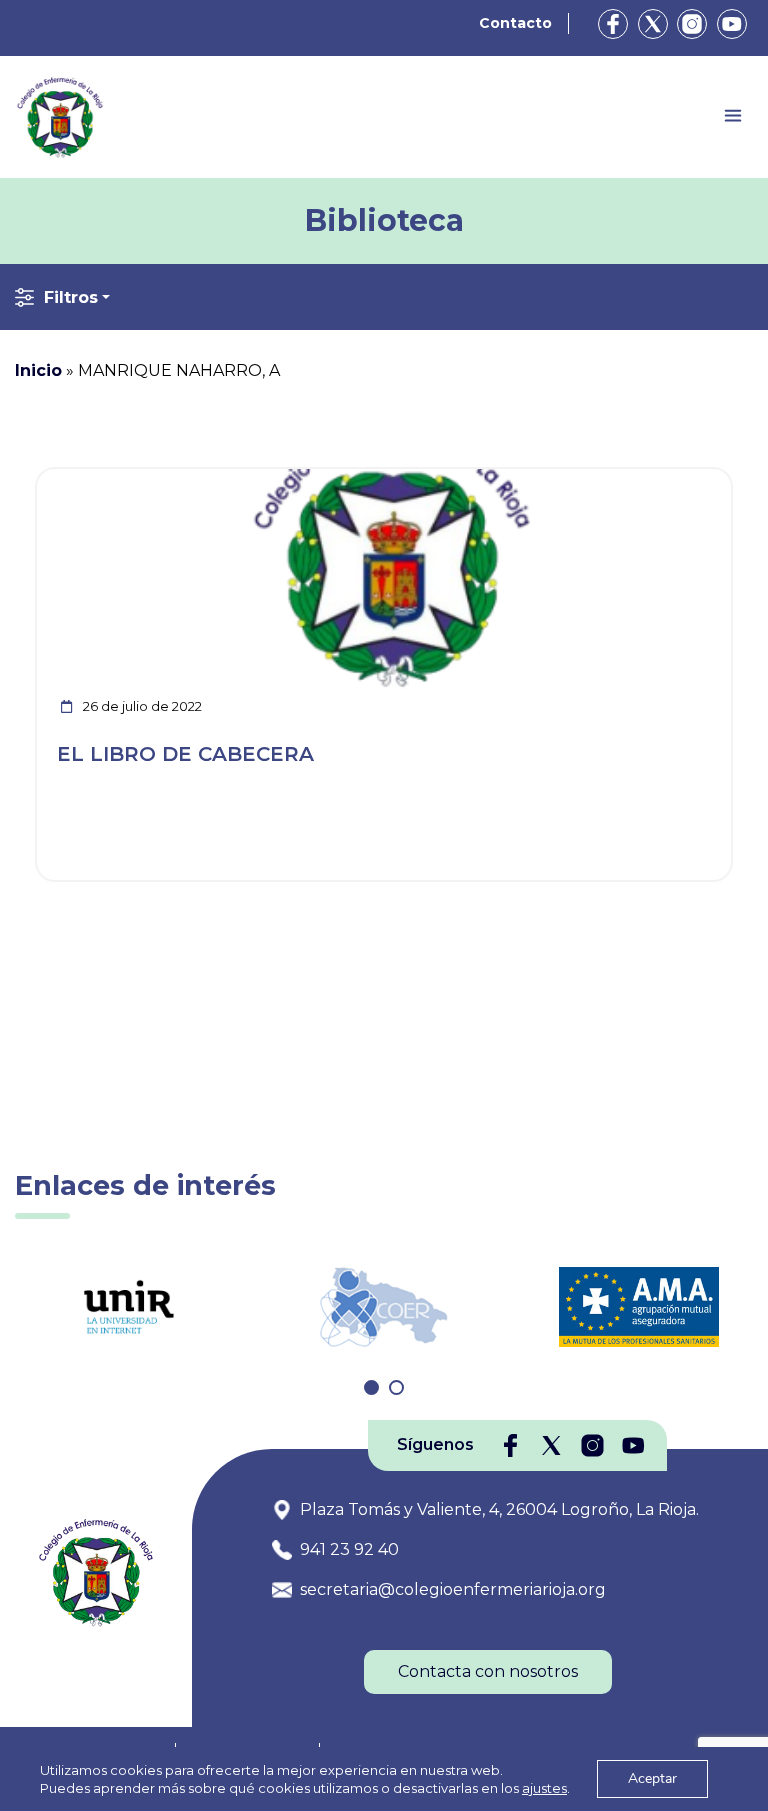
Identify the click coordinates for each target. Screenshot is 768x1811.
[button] (371, 1387)
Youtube (732, 24)
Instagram (692, 24)
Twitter (653, 24)
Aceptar (652, 1778)
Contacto (515, 23)
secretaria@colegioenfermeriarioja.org (453, 1589)
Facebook (613, 24)
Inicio (38, 370)
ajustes (544, 1788)
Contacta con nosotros (488, 1671)
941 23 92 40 (349, 1549)
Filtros (71, 297)
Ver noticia (684, 480)
